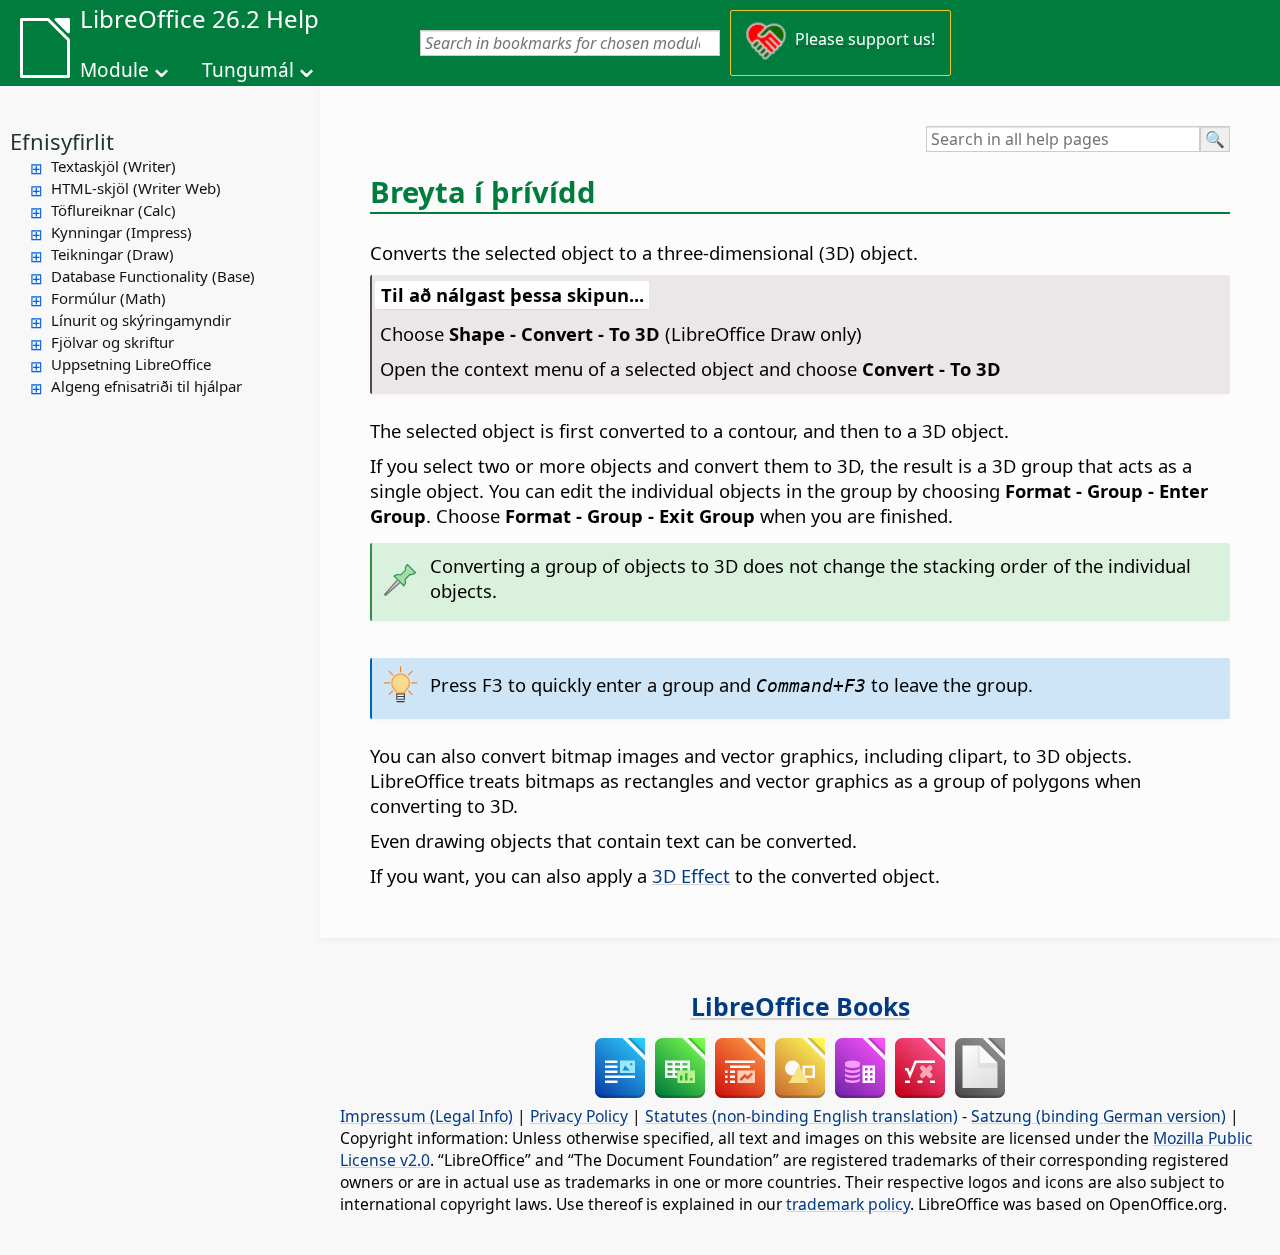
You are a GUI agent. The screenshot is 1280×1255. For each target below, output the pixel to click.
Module (114, 70)
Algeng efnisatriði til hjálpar (146, 386)
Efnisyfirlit (62, 141)
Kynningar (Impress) (121, 232)
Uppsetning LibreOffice (131, 364)
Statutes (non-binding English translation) (801, 1116)
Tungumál (248, 70)
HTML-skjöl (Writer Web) (136, 188)
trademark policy (848, 1204)
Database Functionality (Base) (153, 276)
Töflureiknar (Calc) (113, 210)
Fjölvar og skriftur (112, 342)
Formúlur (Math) (108, 298)
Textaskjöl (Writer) (113, 166)
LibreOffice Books (800, 1006)
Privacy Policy (579, 1116)
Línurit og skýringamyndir (141, 320)
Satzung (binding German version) (1098, 1116)
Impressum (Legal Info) (426, 1116)
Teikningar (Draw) (112, 254)
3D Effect (691, 875)
